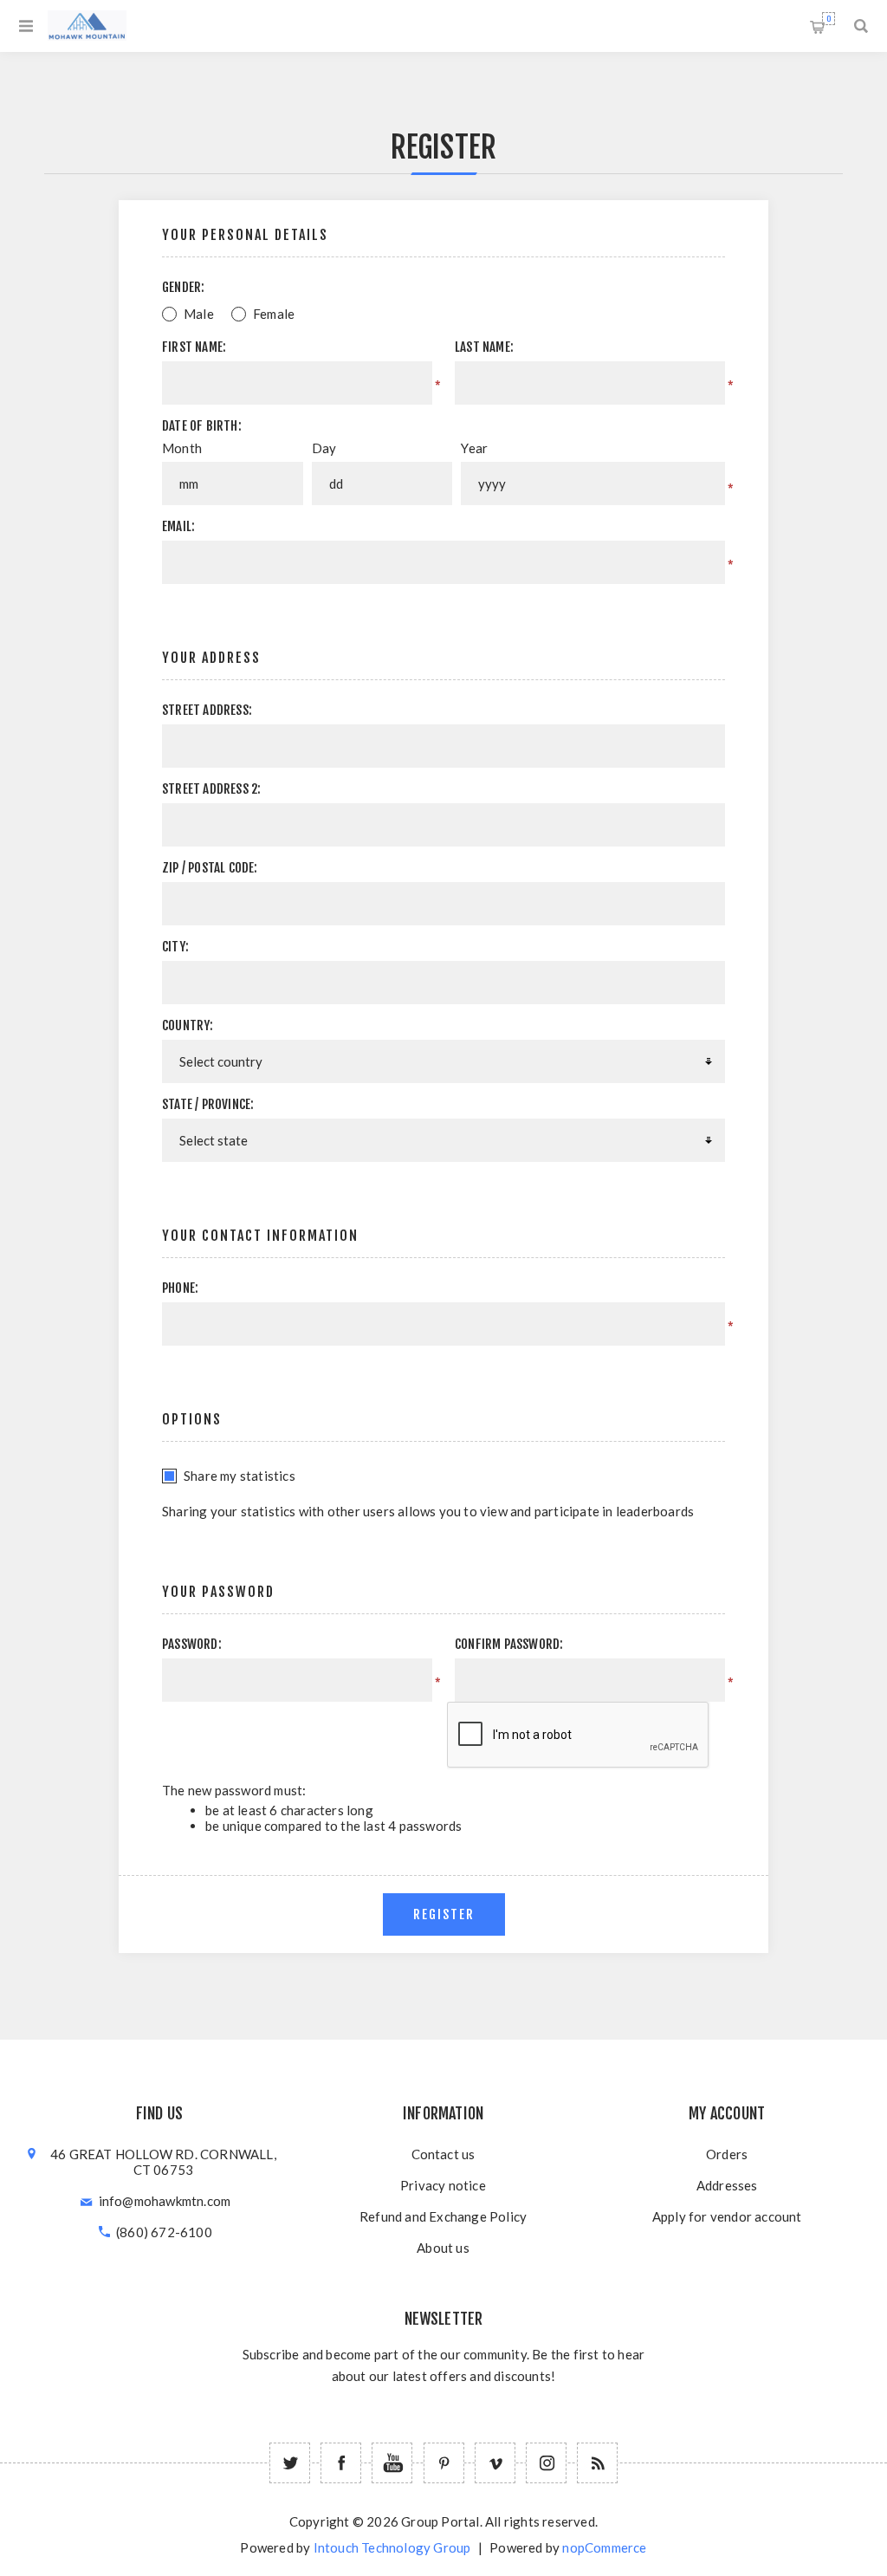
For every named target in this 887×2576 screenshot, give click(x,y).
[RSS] (597, 2463)
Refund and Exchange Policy (443, 2216)
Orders (727, 2154)
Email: (178, 526)
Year (474, 448)
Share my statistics (240, 1476)
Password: (192, 1644)
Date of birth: (202, 426)
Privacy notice (443, 2185)
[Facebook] (341, 2463)
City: (175, 947)
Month (182, 448)
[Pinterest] (444, 2463)
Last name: (484, 347)
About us (443, 2248)
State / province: (208, 1104)
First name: (194, 347)
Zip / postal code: (210, 868)
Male (199, 314)
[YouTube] (392, 2463)
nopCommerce (604, 2547)
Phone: (180, 1288)
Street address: (207, 710)
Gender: (183, 287)
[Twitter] (290, 2463)
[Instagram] (546, 2463)
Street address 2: (211, 789)
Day (324, 448)
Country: (188, 1025)
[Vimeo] (495, 2463)
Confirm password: (509, 1644)
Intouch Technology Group (392, 2547)
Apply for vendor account (727, 2216)
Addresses (727, 2185)
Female (274, 314)
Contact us (443, 2154)
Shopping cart (829, 19)
